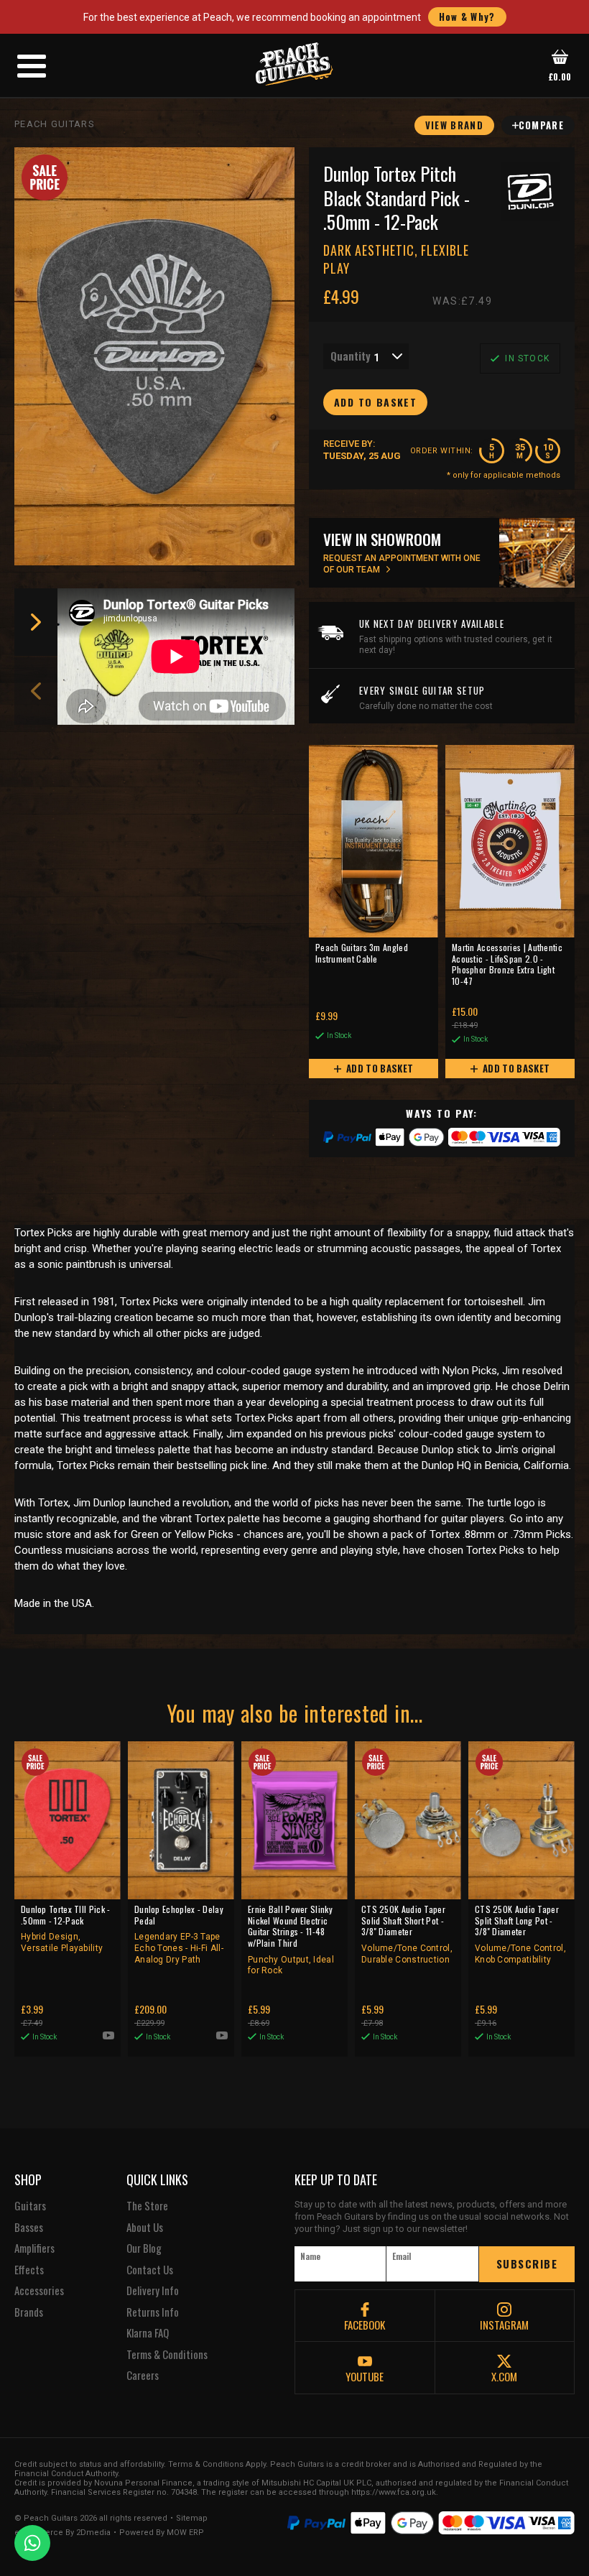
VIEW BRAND (454, 125)
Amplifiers (34, 2248)
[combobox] (366, 356)
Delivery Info (153, 2291)
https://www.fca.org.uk (394, 2492)
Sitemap (192, 2519)
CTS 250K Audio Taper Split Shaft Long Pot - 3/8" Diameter (520, 1934)
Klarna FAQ (148, 2333)
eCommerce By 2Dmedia (62, 2533)
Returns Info (153, 2312)
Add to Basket (379, 1068)
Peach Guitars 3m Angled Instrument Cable (362, 953)
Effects (29, 2270)
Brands (29, 2312)
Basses (29, 2228)
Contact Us (150, 2270)
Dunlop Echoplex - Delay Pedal (179, 1934)
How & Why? (467, 17)
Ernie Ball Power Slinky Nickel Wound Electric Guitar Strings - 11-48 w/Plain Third (291, 1940)
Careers (143, 2376)
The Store (147, 2206)
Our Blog (144, 2248)
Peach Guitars (55, 124)
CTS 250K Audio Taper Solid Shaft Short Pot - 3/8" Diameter (407, 1934)
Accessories (39, 2291)
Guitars (30, 2206)
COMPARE (541, 125)
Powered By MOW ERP (162, 2533)
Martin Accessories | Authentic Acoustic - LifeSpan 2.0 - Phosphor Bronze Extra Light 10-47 (507, 964)
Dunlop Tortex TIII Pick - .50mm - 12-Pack (66, 1928)
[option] (180, 657)
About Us (145, 2228)
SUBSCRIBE (527, 2264)
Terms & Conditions (167, 2355)
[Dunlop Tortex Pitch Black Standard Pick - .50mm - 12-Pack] (154, 356)
